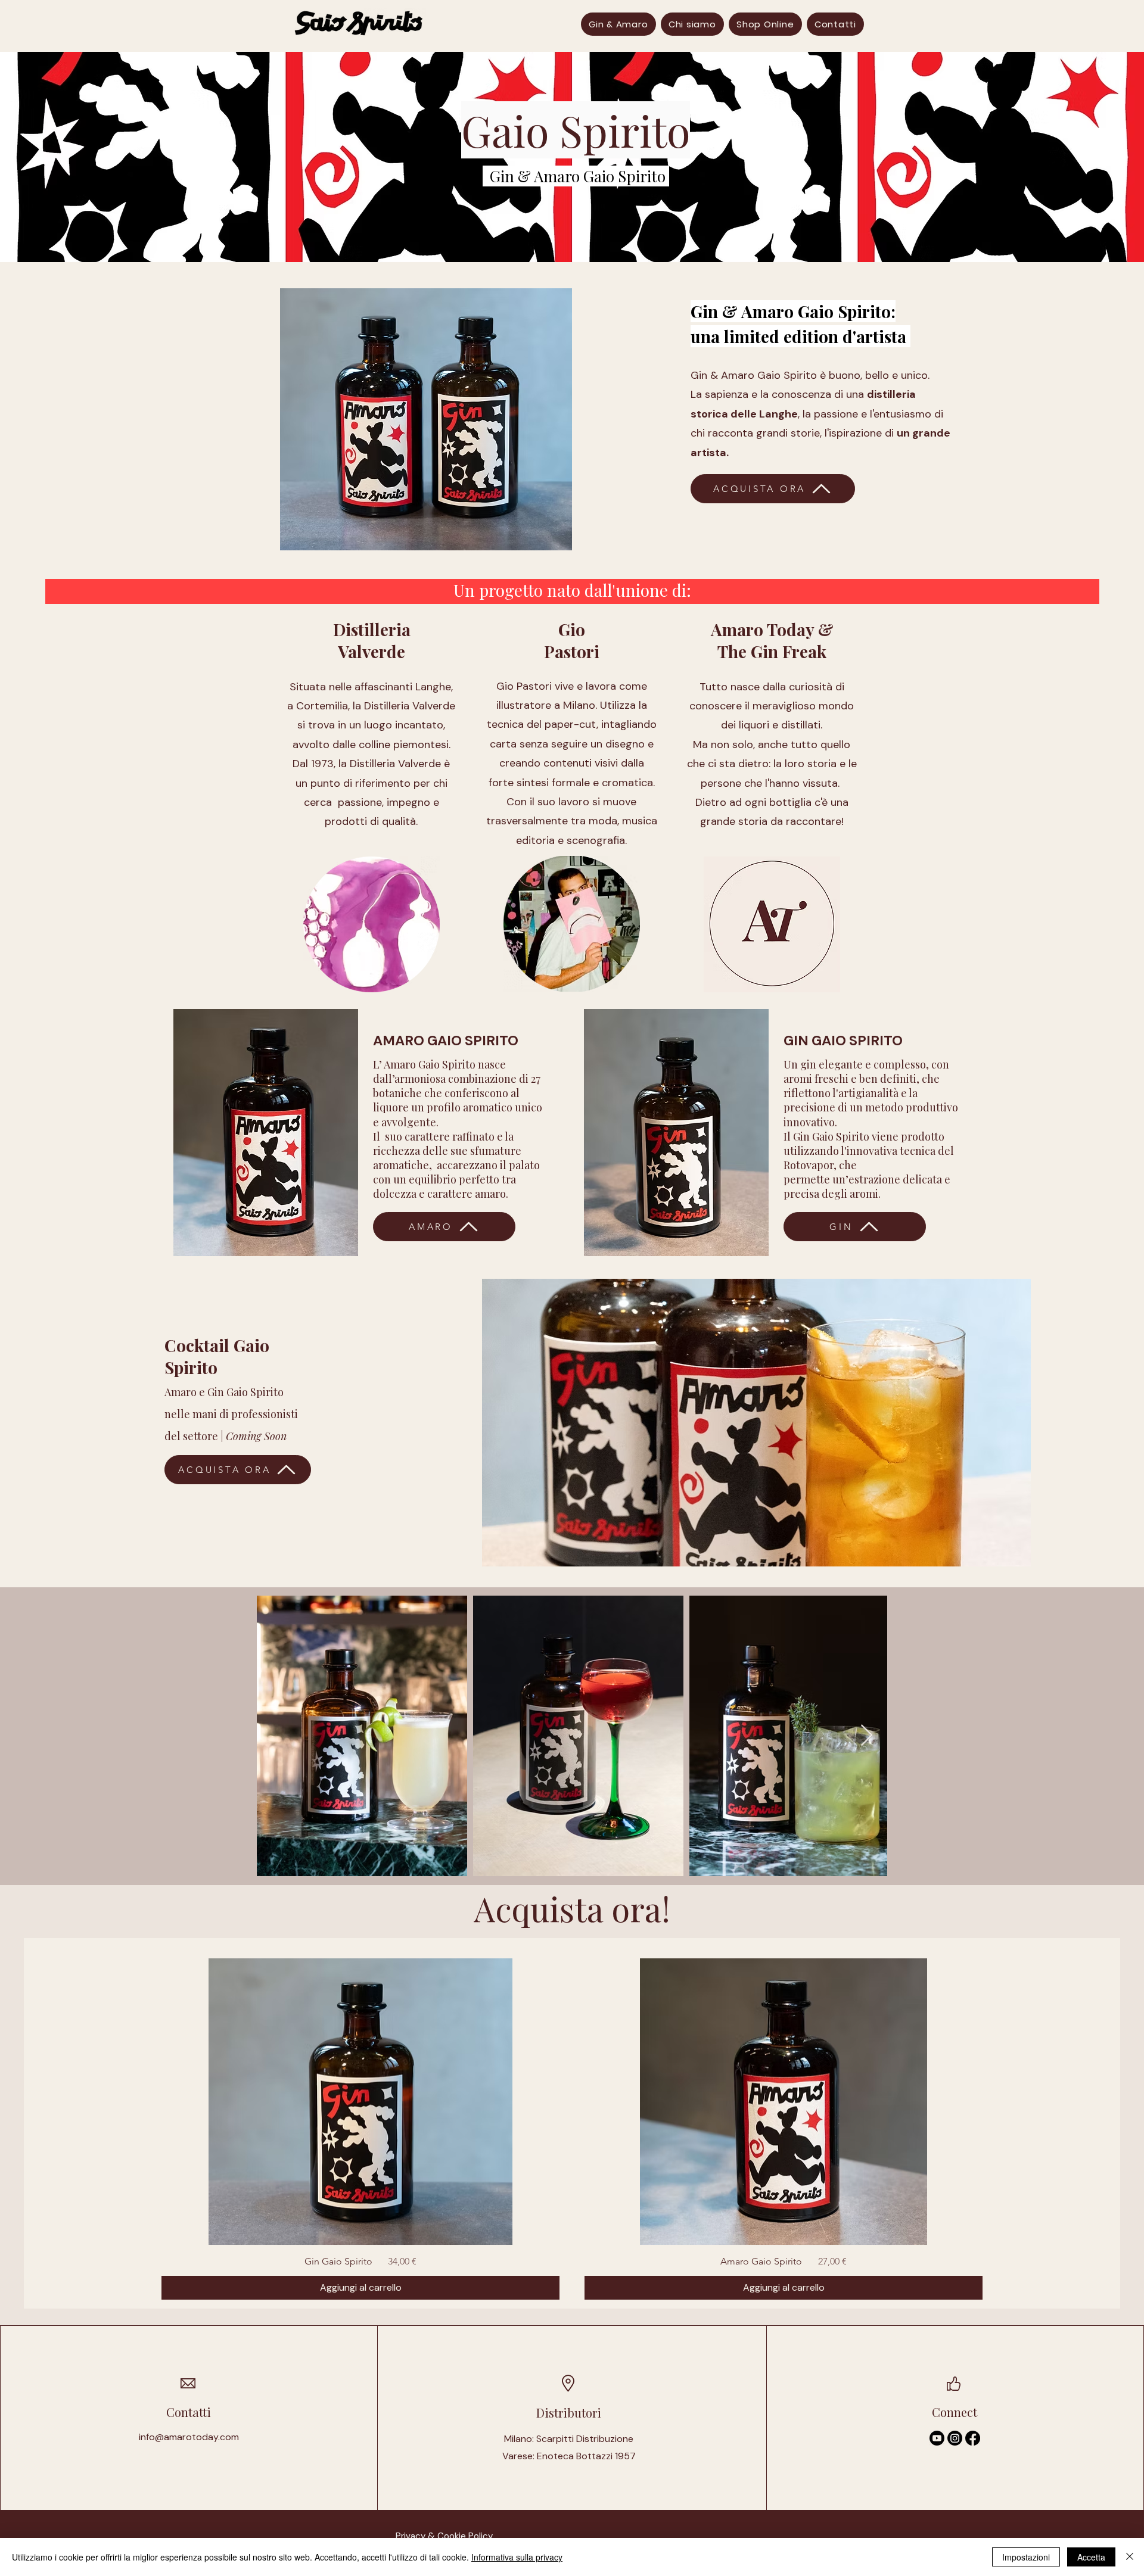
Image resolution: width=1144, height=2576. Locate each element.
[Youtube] (937, 2438)
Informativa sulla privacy (517, 2557)
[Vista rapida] (360, 2102)
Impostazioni (1026, 2557)
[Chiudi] (1130, 2557)
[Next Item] (867, 1736)
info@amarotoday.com (189, 2437)
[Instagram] (955, 2438)
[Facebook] (973, 2438)
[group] (572, 2129)
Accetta (1091, 2557)
